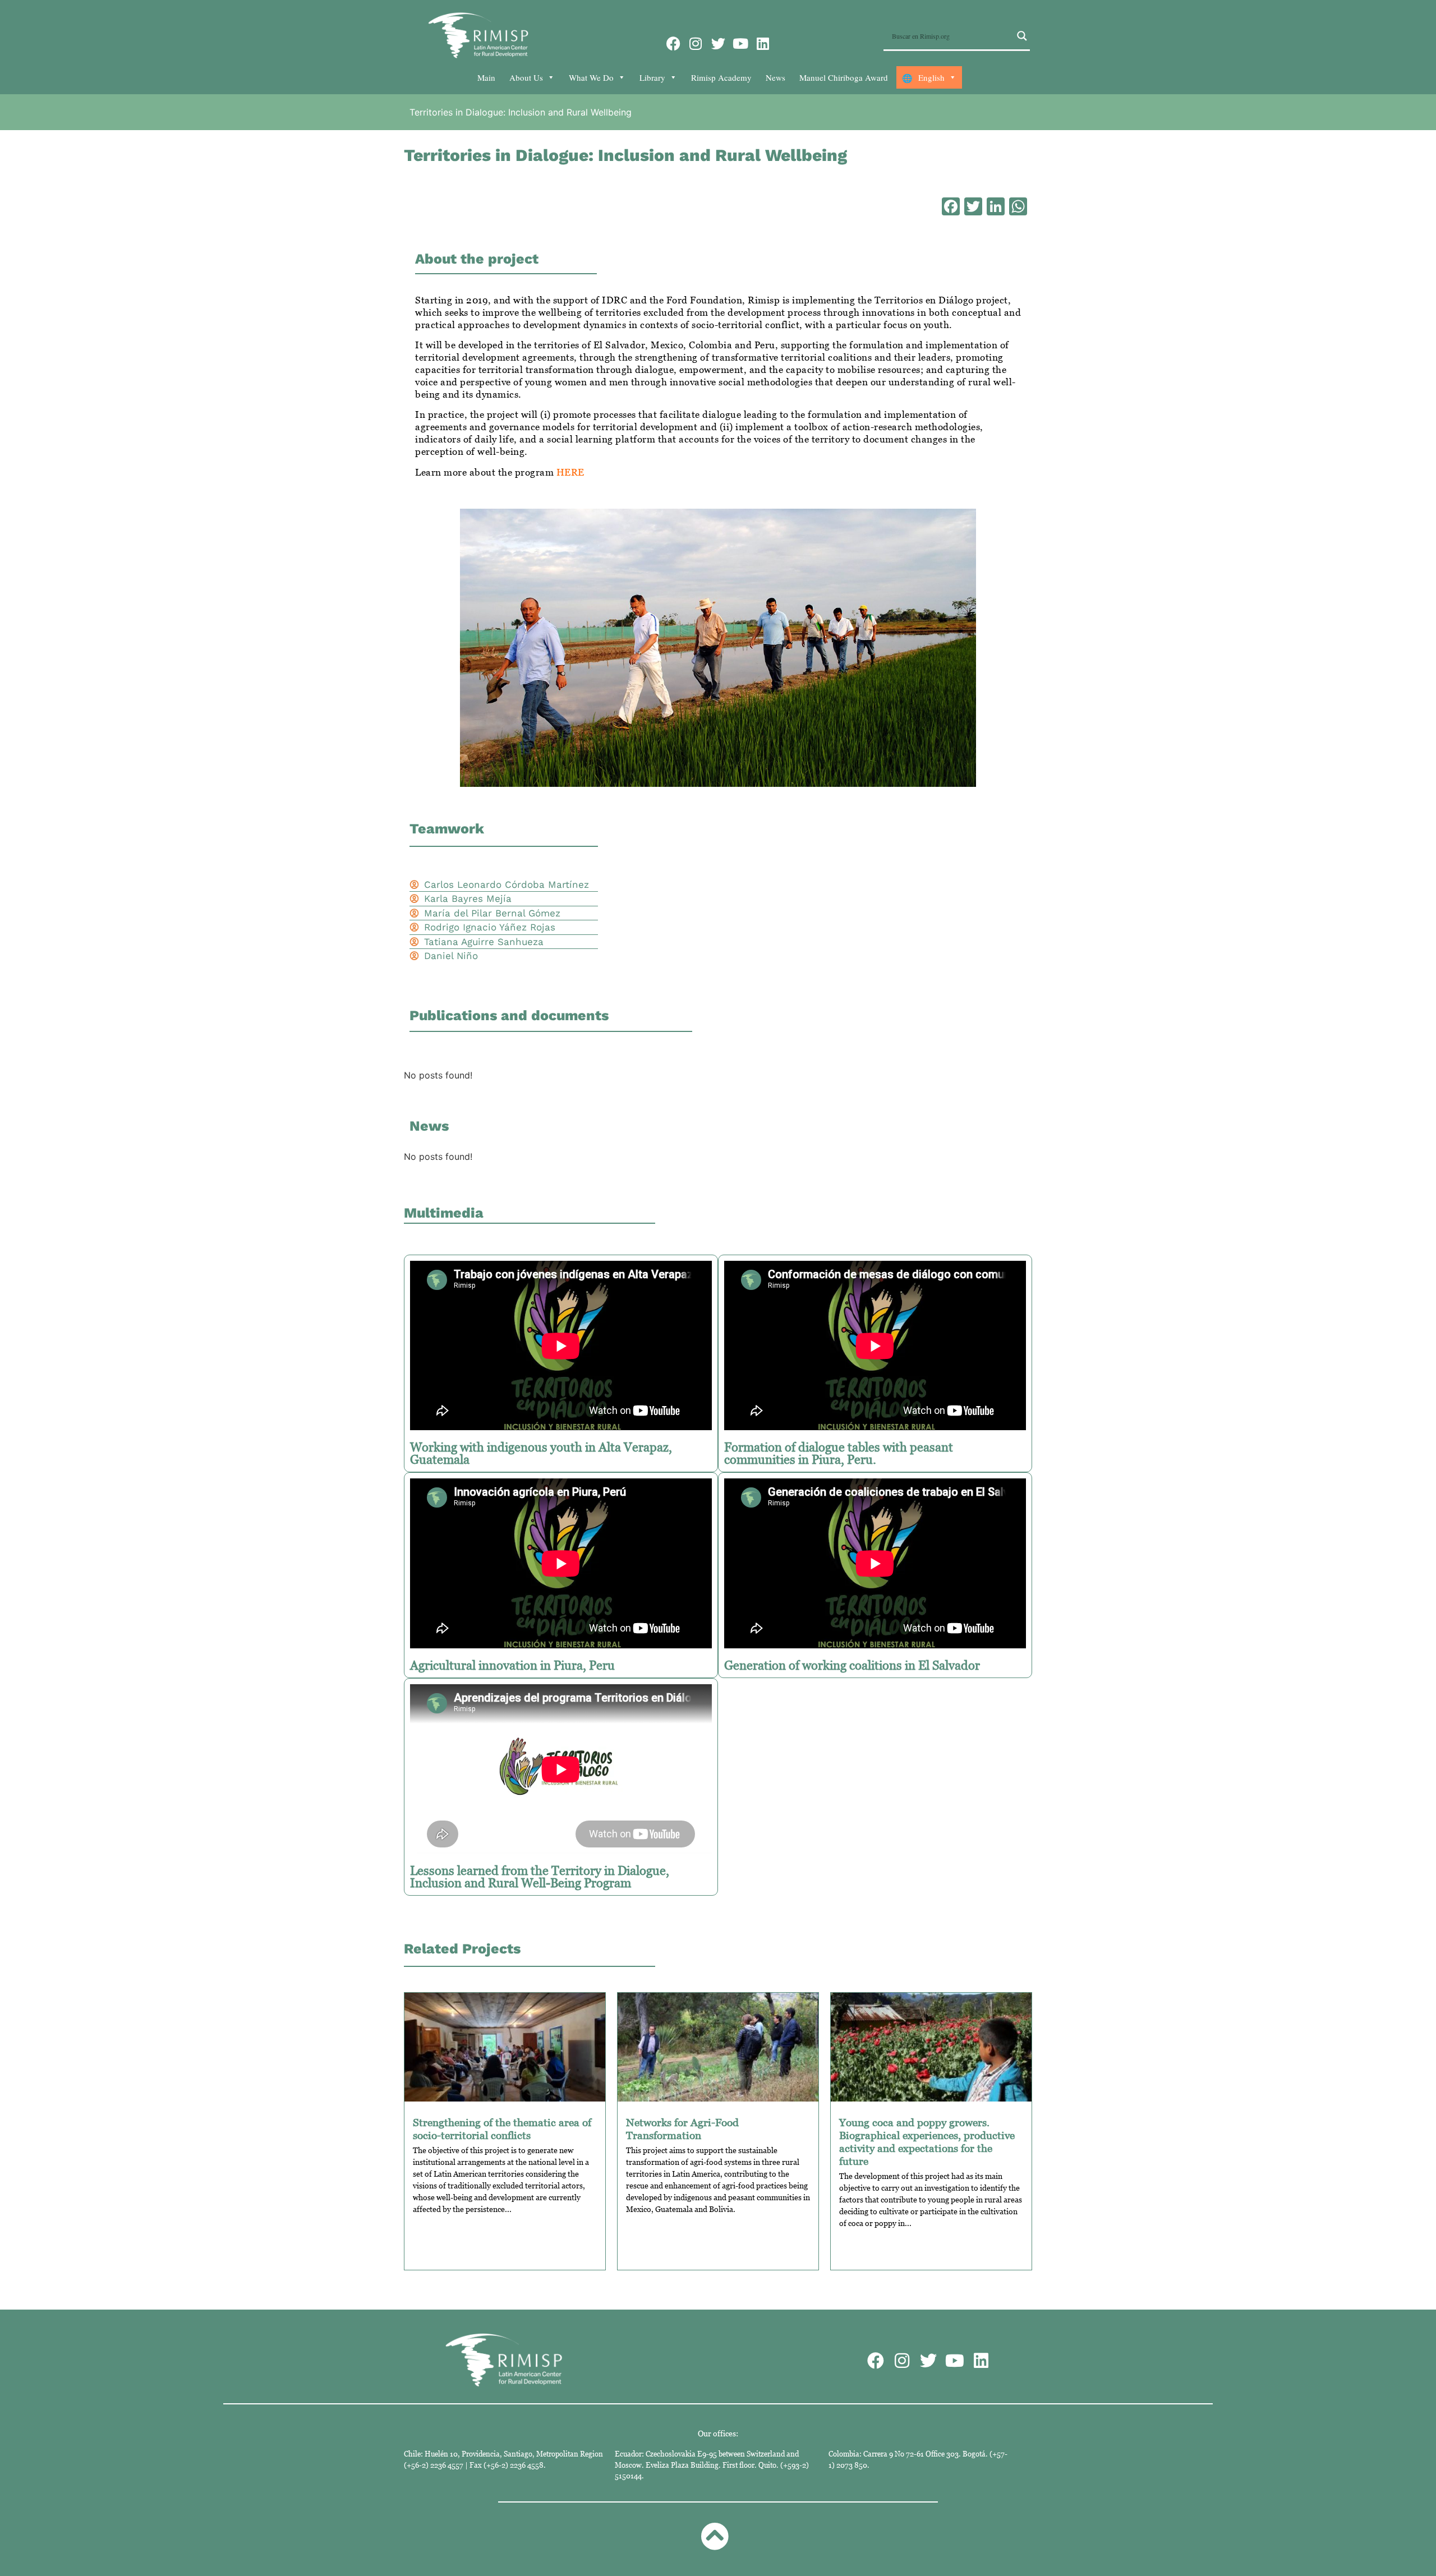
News (775, 77)
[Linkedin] (763, 43)
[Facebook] (673, 43)
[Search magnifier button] (1022, 36)
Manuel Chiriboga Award (844, 77)
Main (486, 77)
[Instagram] (696, 43)
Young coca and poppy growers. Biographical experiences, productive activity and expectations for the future (927, 2141)
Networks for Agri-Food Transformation (682, 2128)
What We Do (591, 77)
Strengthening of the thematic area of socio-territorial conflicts (502, 2128)
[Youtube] (741, 43)
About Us (526, 77)
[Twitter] (718, 43)
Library (652, 77)
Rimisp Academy (721, 77)
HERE (570, 472)
